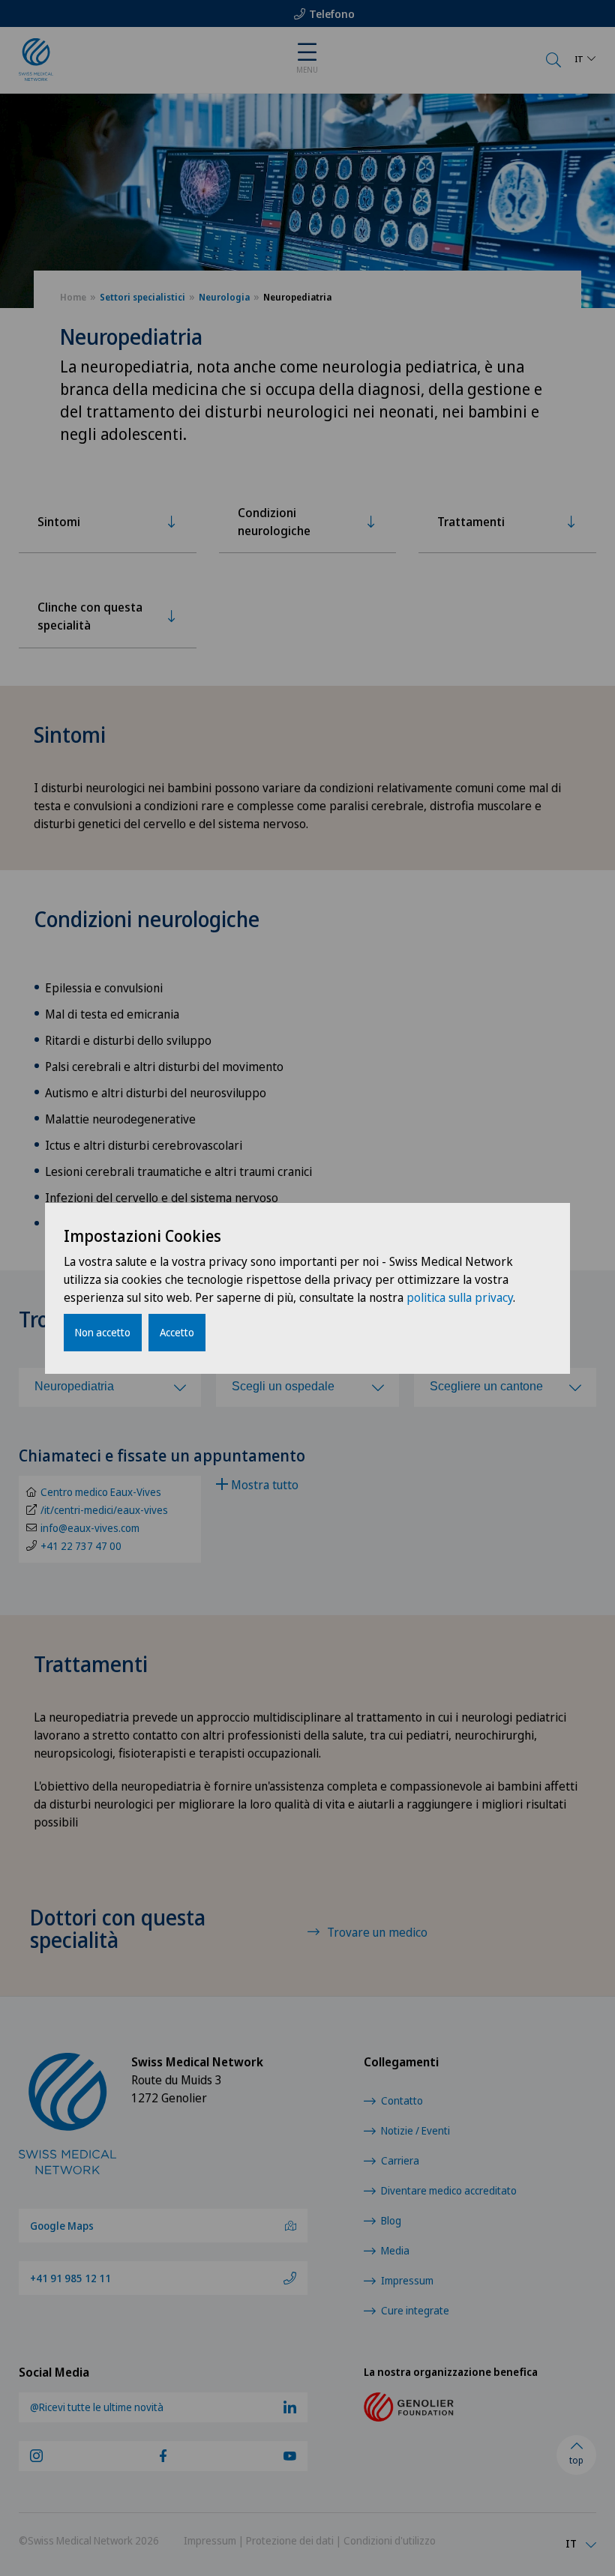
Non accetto (103, 1332)
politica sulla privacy (460, 1297)
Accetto (177, 1332)
